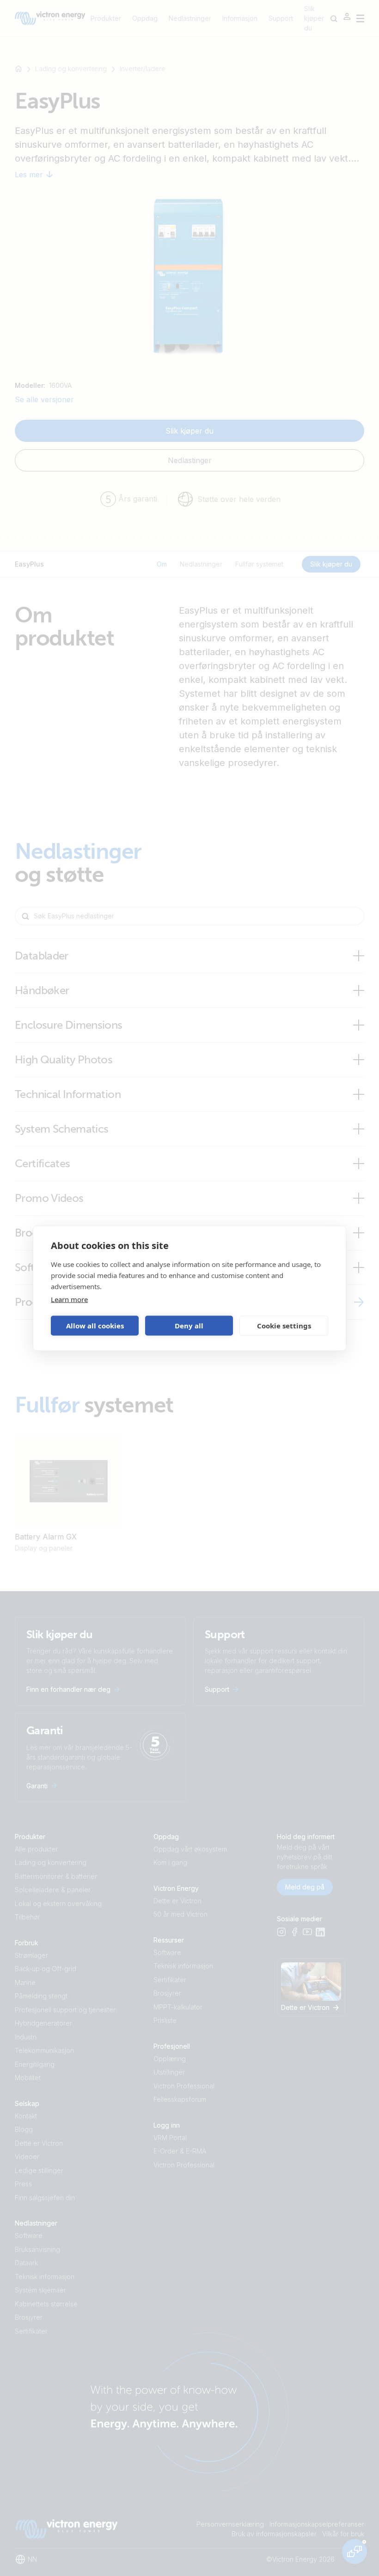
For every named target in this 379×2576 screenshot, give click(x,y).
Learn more (69, 1299)
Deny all (189, 1326)
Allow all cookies (95, 1326)
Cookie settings (284, 1326)
